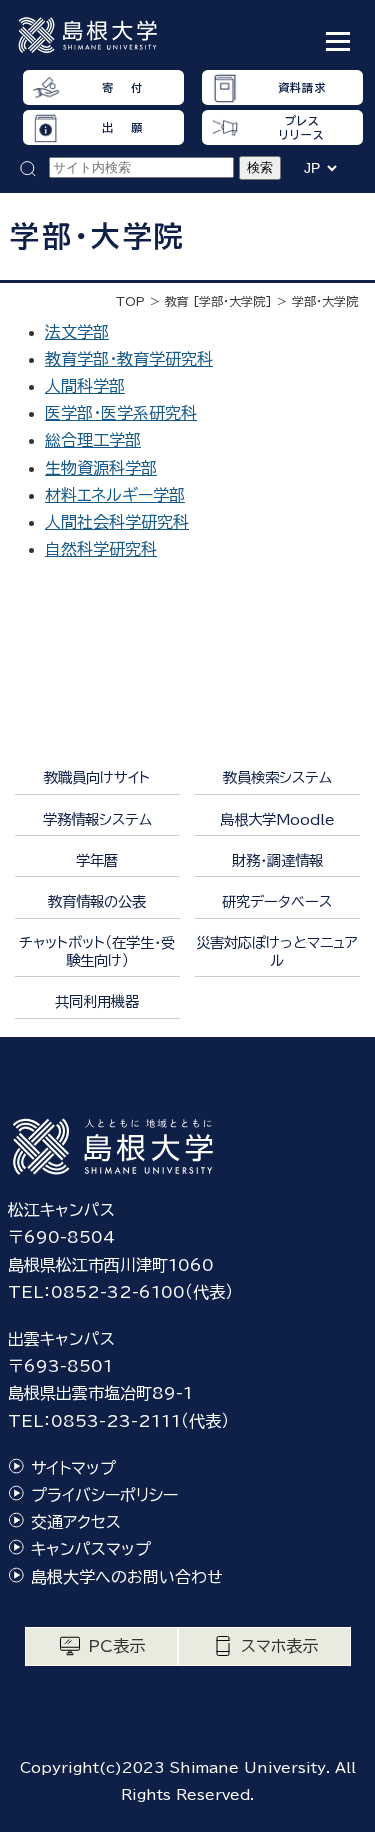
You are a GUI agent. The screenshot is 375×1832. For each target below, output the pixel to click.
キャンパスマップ (91, 1549)
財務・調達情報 (277, 860)
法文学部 (77, 332)
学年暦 (97, 860)
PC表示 (116, 1646)
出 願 (122, 127)
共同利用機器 (97, 1001)
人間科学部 (85, 386)
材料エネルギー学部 (115, 495)
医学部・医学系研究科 (121, 413)
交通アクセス (76, 1522)
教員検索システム (277, 777)
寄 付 (122, 87)
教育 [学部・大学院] (218, 301)
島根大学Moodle (277, 819)
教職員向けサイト (97, 777)
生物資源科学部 (101, 468)
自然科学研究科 (101, 549)
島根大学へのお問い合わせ (127, 1577)
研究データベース (277, 901)
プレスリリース (302, 127)
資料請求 (302, 87)
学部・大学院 (325, 301)
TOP (130, 301)
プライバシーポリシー (104, 1495)
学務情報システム (97, 819)
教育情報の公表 (97, 901)
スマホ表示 (279, 1646)
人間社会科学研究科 (117, 522)
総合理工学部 (93, 440)
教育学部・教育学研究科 (129, 359)
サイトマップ (73, 1468)
